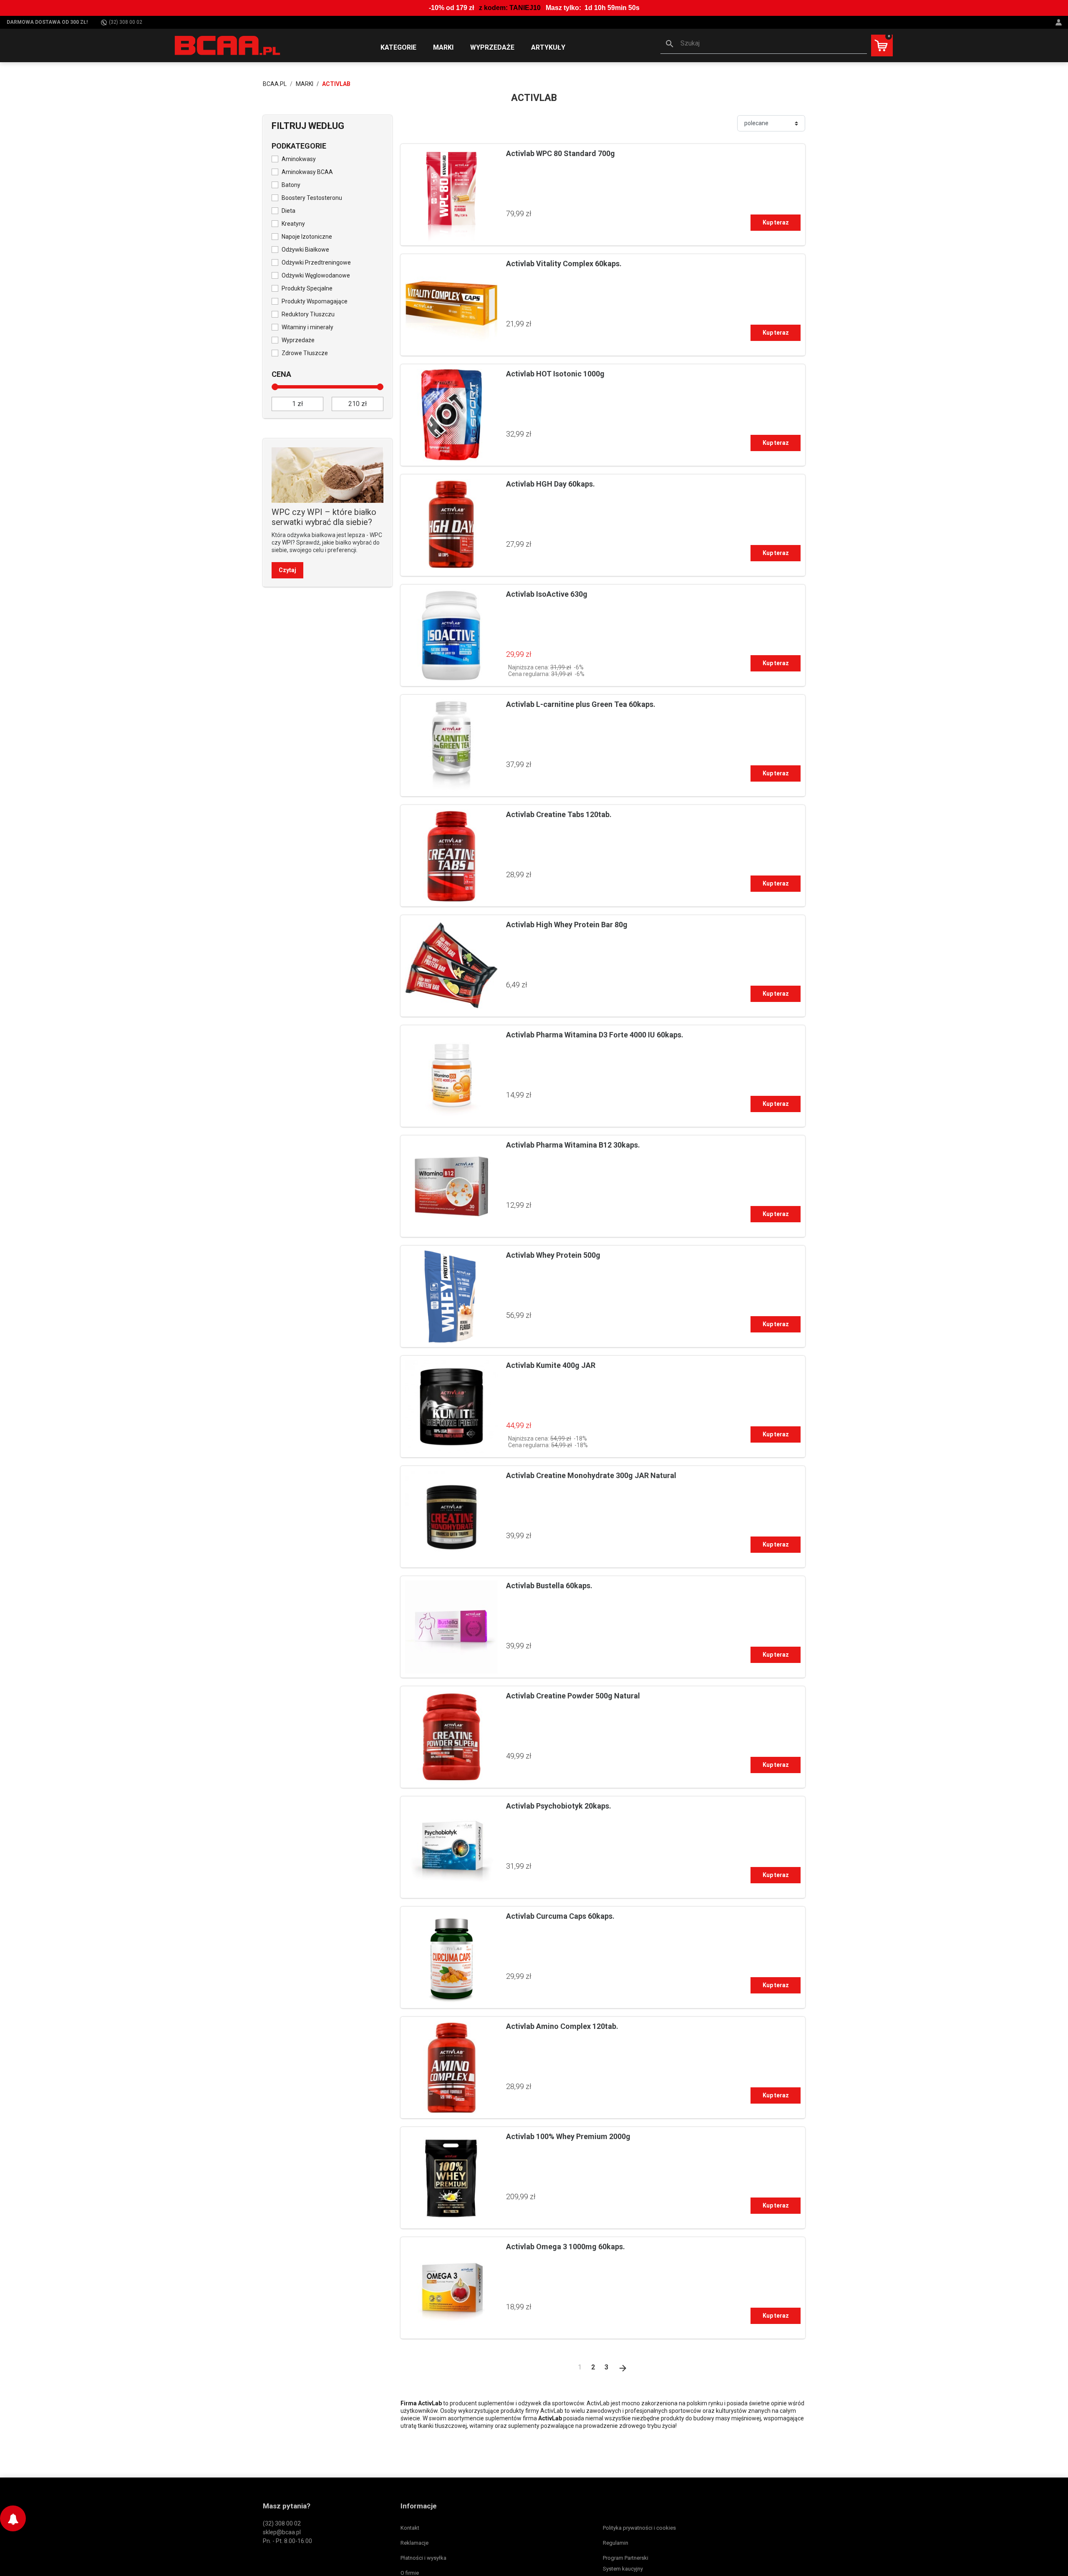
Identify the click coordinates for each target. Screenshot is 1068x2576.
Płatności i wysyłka (423, 2558)
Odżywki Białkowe (305, 250)
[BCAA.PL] (228, 45)
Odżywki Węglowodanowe (316, 275)
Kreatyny (293, 224)
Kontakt (410, 2528)
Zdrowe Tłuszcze (305, 353)
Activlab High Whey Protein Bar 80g (567, 925)
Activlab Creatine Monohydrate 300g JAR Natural (591, 1475)
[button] (764, 44)
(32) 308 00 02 (126, 22)
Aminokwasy (299, 159)
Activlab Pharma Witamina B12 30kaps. (573, 1145)
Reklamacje (414, 2543)
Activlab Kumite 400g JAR (551, 1365)
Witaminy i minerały (307, 327)
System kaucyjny (623, 2569)
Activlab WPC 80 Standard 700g (560, 153)
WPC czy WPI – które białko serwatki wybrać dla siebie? (324, 517)
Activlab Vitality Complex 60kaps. (564, 264)
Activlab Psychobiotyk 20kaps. (559, 1806)
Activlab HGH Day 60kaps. (550, 484)
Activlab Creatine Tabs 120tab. (559, 814)
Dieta (288, 211)
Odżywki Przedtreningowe (316, 262)
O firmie (410, 2573)
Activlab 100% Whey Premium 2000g (568, 2136)
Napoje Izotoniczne (307, 237)
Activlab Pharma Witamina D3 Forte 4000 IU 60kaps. (595, 1035)
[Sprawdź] (327, 474)
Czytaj (287, 570)
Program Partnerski (626, 2558)
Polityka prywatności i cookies (639, 2528)
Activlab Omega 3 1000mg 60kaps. (565, 2247)
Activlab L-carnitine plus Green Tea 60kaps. (581, 704)
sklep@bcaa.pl (282, 2532)
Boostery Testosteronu (312, 198)
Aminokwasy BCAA (307, 172)
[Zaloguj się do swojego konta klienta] (1060, 22)
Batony (291, 185)
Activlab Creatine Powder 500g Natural (573, 1696)
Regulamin (616, 2543)
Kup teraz (776, 222)
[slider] (275, 387)
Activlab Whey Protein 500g (553, 1255)
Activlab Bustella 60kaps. (549, 1586)
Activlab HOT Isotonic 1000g (555, 374)
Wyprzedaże (298, 340)
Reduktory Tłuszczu (308, 314)
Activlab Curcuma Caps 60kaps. (560, 1916)
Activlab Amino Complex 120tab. (562, 2026)
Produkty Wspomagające (315, 301)
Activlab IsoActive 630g (547, 594)
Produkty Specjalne (307, 288)
